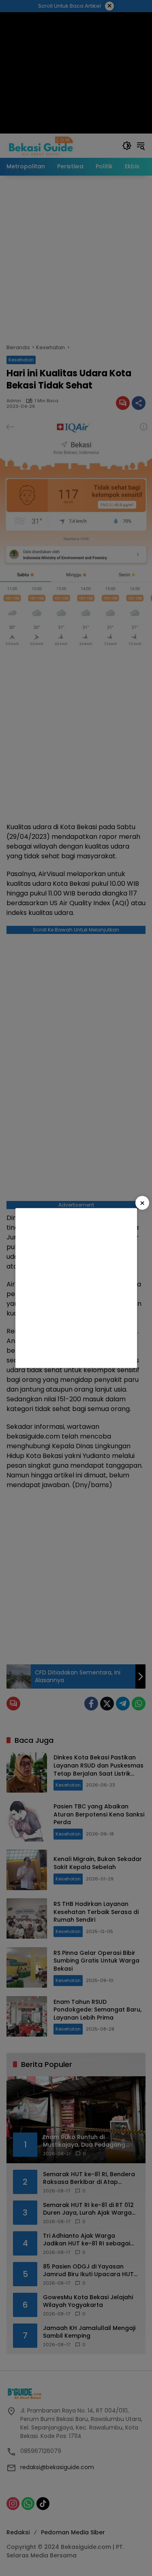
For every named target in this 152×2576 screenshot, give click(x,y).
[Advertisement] (76, 1288)
